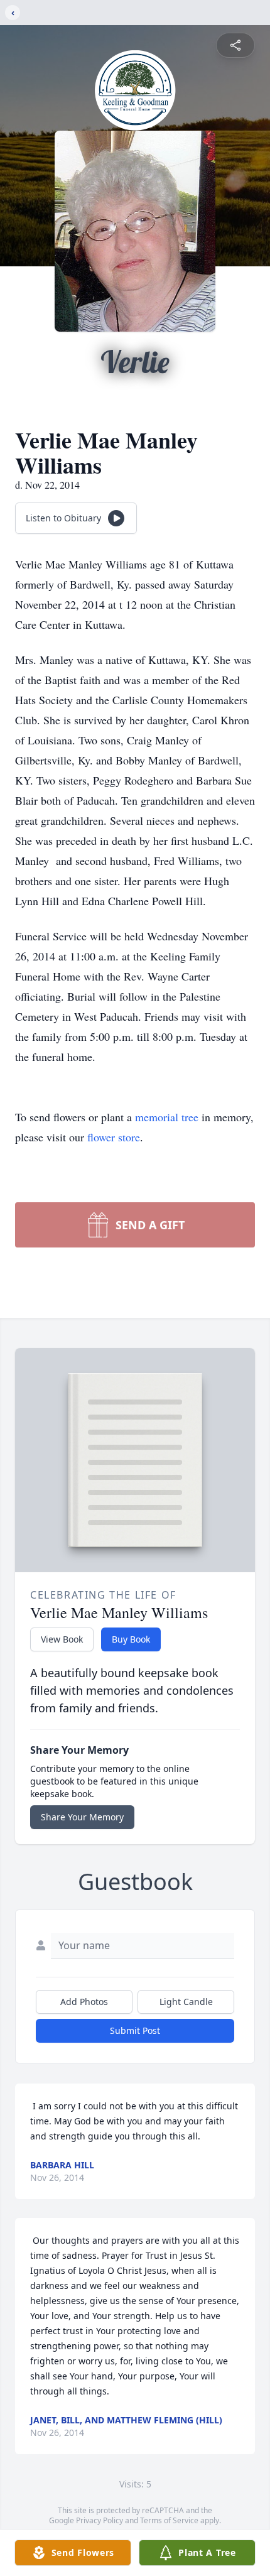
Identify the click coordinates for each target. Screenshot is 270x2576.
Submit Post (135, 2030)
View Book (62, 1639)
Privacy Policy (100, 2520)
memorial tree (167, 1117)
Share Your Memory (82, 1817)
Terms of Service (169, 2520)
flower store (114, 1137)
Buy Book (131, 1639)
